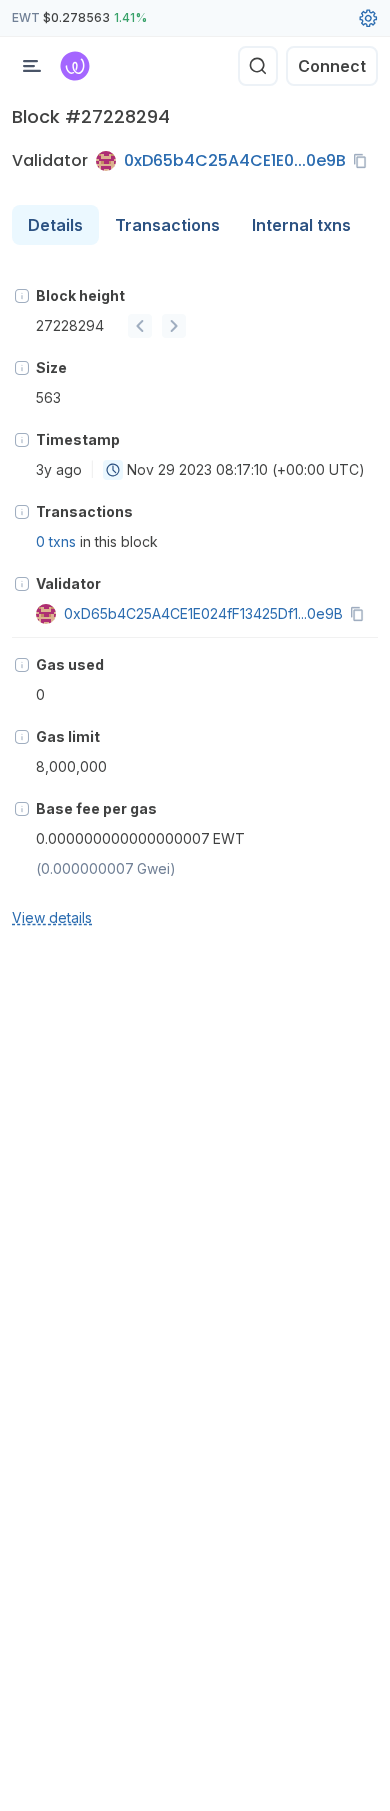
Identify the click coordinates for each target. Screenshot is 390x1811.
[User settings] (368, 18)
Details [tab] (55, 225)
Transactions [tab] (167, 225)
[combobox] (113, 470)
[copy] (364, 161)
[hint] (22, 296)
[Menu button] (32, 66)
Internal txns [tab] (301, 225)
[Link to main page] (75, 66)
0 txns (56, 541)
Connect (332, 66)
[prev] (140, 326)
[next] (174, 326)
